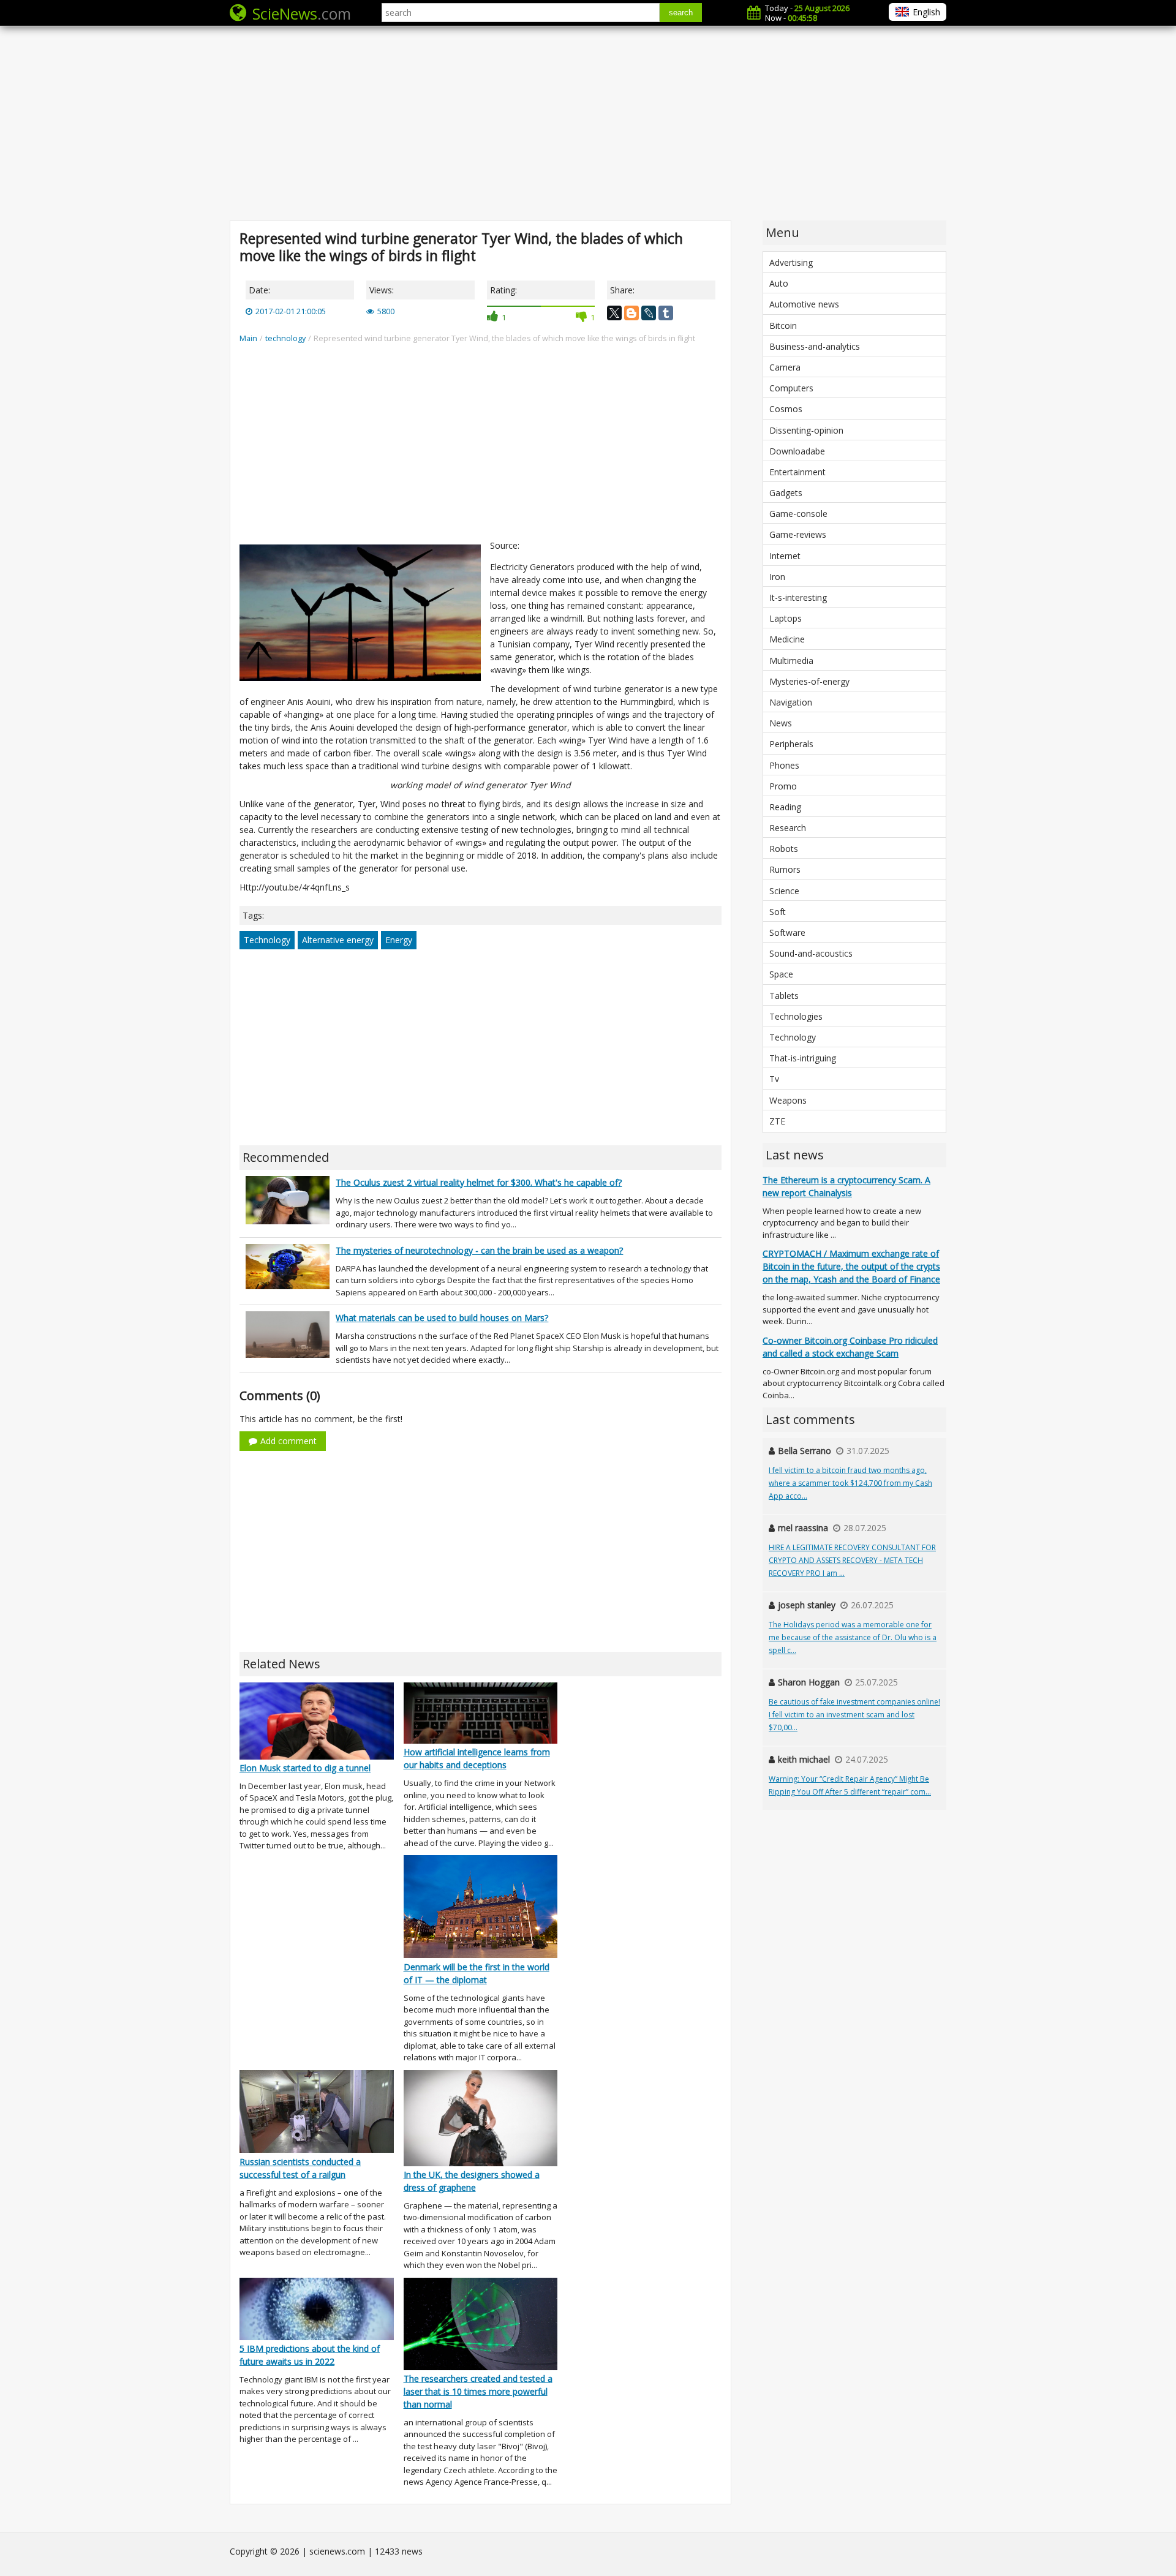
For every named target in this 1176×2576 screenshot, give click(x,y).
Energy (399, 940)
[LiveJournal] (649, 313)
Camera (785, 367)
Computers (791, 388)
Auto (779, 283)
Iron (777, 577)
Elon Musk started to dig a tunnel (305, 1768)
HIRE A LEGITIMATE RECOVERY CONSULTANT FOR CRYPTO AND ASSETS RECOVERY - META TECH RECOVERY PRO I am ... (852, 1560)
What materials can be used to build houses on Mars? (442, 1318)
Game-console (798, 514)
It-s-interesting (798, 597)
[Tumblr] (666, 313)
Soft (778, 912)
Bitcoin (783, 326)
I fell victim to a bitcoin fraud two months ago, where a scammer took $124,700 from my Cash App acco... (850, 1483)
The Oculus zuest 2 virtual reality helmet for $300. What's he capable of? (479, 1182)
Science (784, 891)
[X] (614, 313)
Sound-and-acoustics (811, 953)
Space (781, 974)
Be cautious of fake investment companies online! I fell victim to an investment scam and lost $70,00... (854, 1715)
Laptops (786, 618)
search (681, 13)
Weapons (788, 1100)
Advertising (791, 262)
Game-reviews (798, 534)
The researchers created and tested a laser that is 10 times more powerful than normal (478, 2391)
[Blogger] (631, 313)
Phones (784, 765)
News (781, 723)
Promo (783, 786)
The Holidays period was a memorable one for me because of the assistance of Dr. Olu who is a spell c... (853, 1637)
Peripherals (791, 744)
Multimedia (791, 661)
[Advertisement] (588, 122)
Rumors (785, 869)
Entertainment (797, 472)
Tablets (784, 996)
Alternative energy (338, 940)
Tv (774, 1079)
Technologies (796, 1016)
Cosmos (786, 409)
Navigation (791, 702)
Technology (267, 940)
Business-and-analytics (815, 346)
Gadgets (786, 493)
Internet (785, 556)
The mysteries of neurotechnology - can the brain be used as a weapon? (479, 1250)
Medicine (787, 639)
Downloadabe (797, 451)
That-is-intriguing (803, 1058)
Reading (785, 807)
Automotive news (804, 304)
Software (787, 932)
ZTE (777, 1121)
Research (788, 828)
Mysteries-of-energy (809, 681)
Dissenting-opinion (806, 430)
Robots (784, 849)
